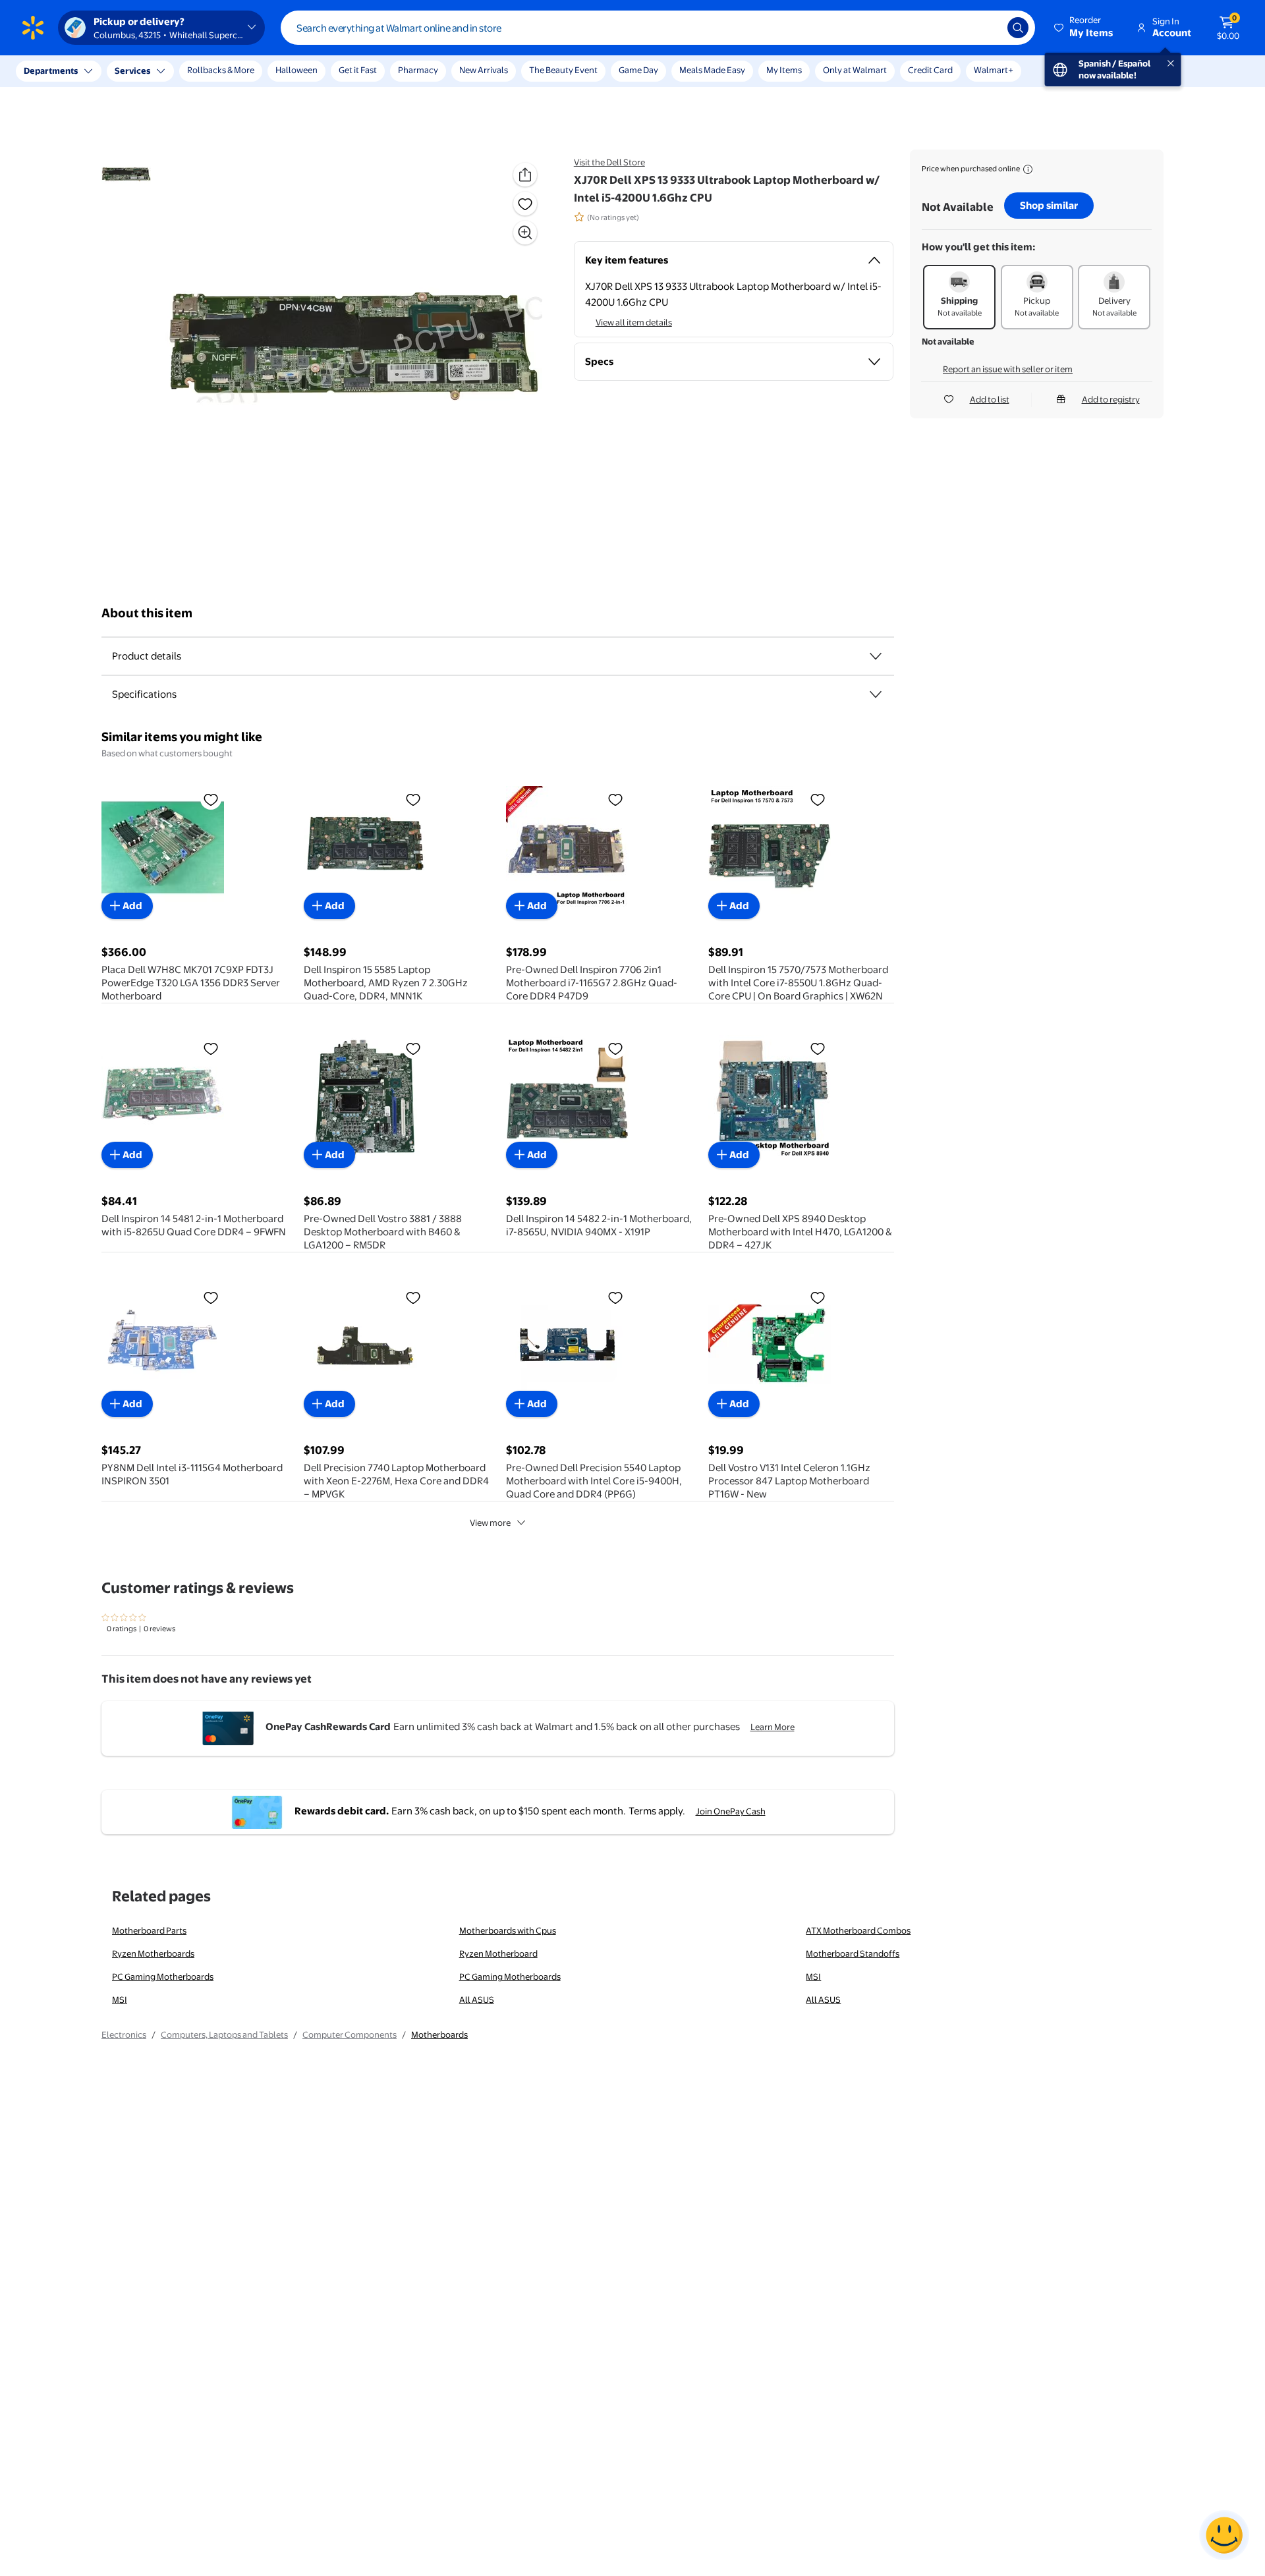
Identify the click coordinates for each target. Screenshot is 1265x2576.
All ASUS (477, 2000)
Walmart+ (994, 70)
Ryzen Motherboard (498, 1953)
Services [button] (132, 70)
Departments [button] (51, 70)
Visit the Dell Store (609, 162)
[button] (1084, 28)
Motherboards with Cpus (508, 1930)
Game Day (638, 70)
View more (490, 1523)
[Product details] (876, 656)
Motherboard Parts (149, 1930)
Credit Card (930, 70)
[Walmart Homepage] (33, 28)
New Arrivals (484, 70)
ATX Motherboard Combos (858, 1930)
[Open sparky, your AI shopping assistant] (1224, 2535)
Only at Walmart (855, 70)
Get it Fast (358, 70)
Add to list (990, 399)
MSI (813, 1976)
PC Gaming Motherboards (163, 1976)
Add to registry (1111, 399)
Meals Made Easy (712, 70)
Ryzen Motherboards (153, 1953)
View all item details (634, 322)
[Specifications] (876, 694)
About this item (147, 613)
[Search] (1018, 28)
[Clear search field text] (988, 28)
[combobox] (658, 28)
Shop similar (1049, 205)
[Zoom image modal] (525, 233)
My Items (784, 70)
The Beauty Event (563, 70)
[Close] (244, 71)
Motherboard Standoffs (853, 1953)
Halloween (296, 70)
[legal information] (1028, 169)
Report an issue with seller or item (1008, 369)
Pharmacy (418, 70)
